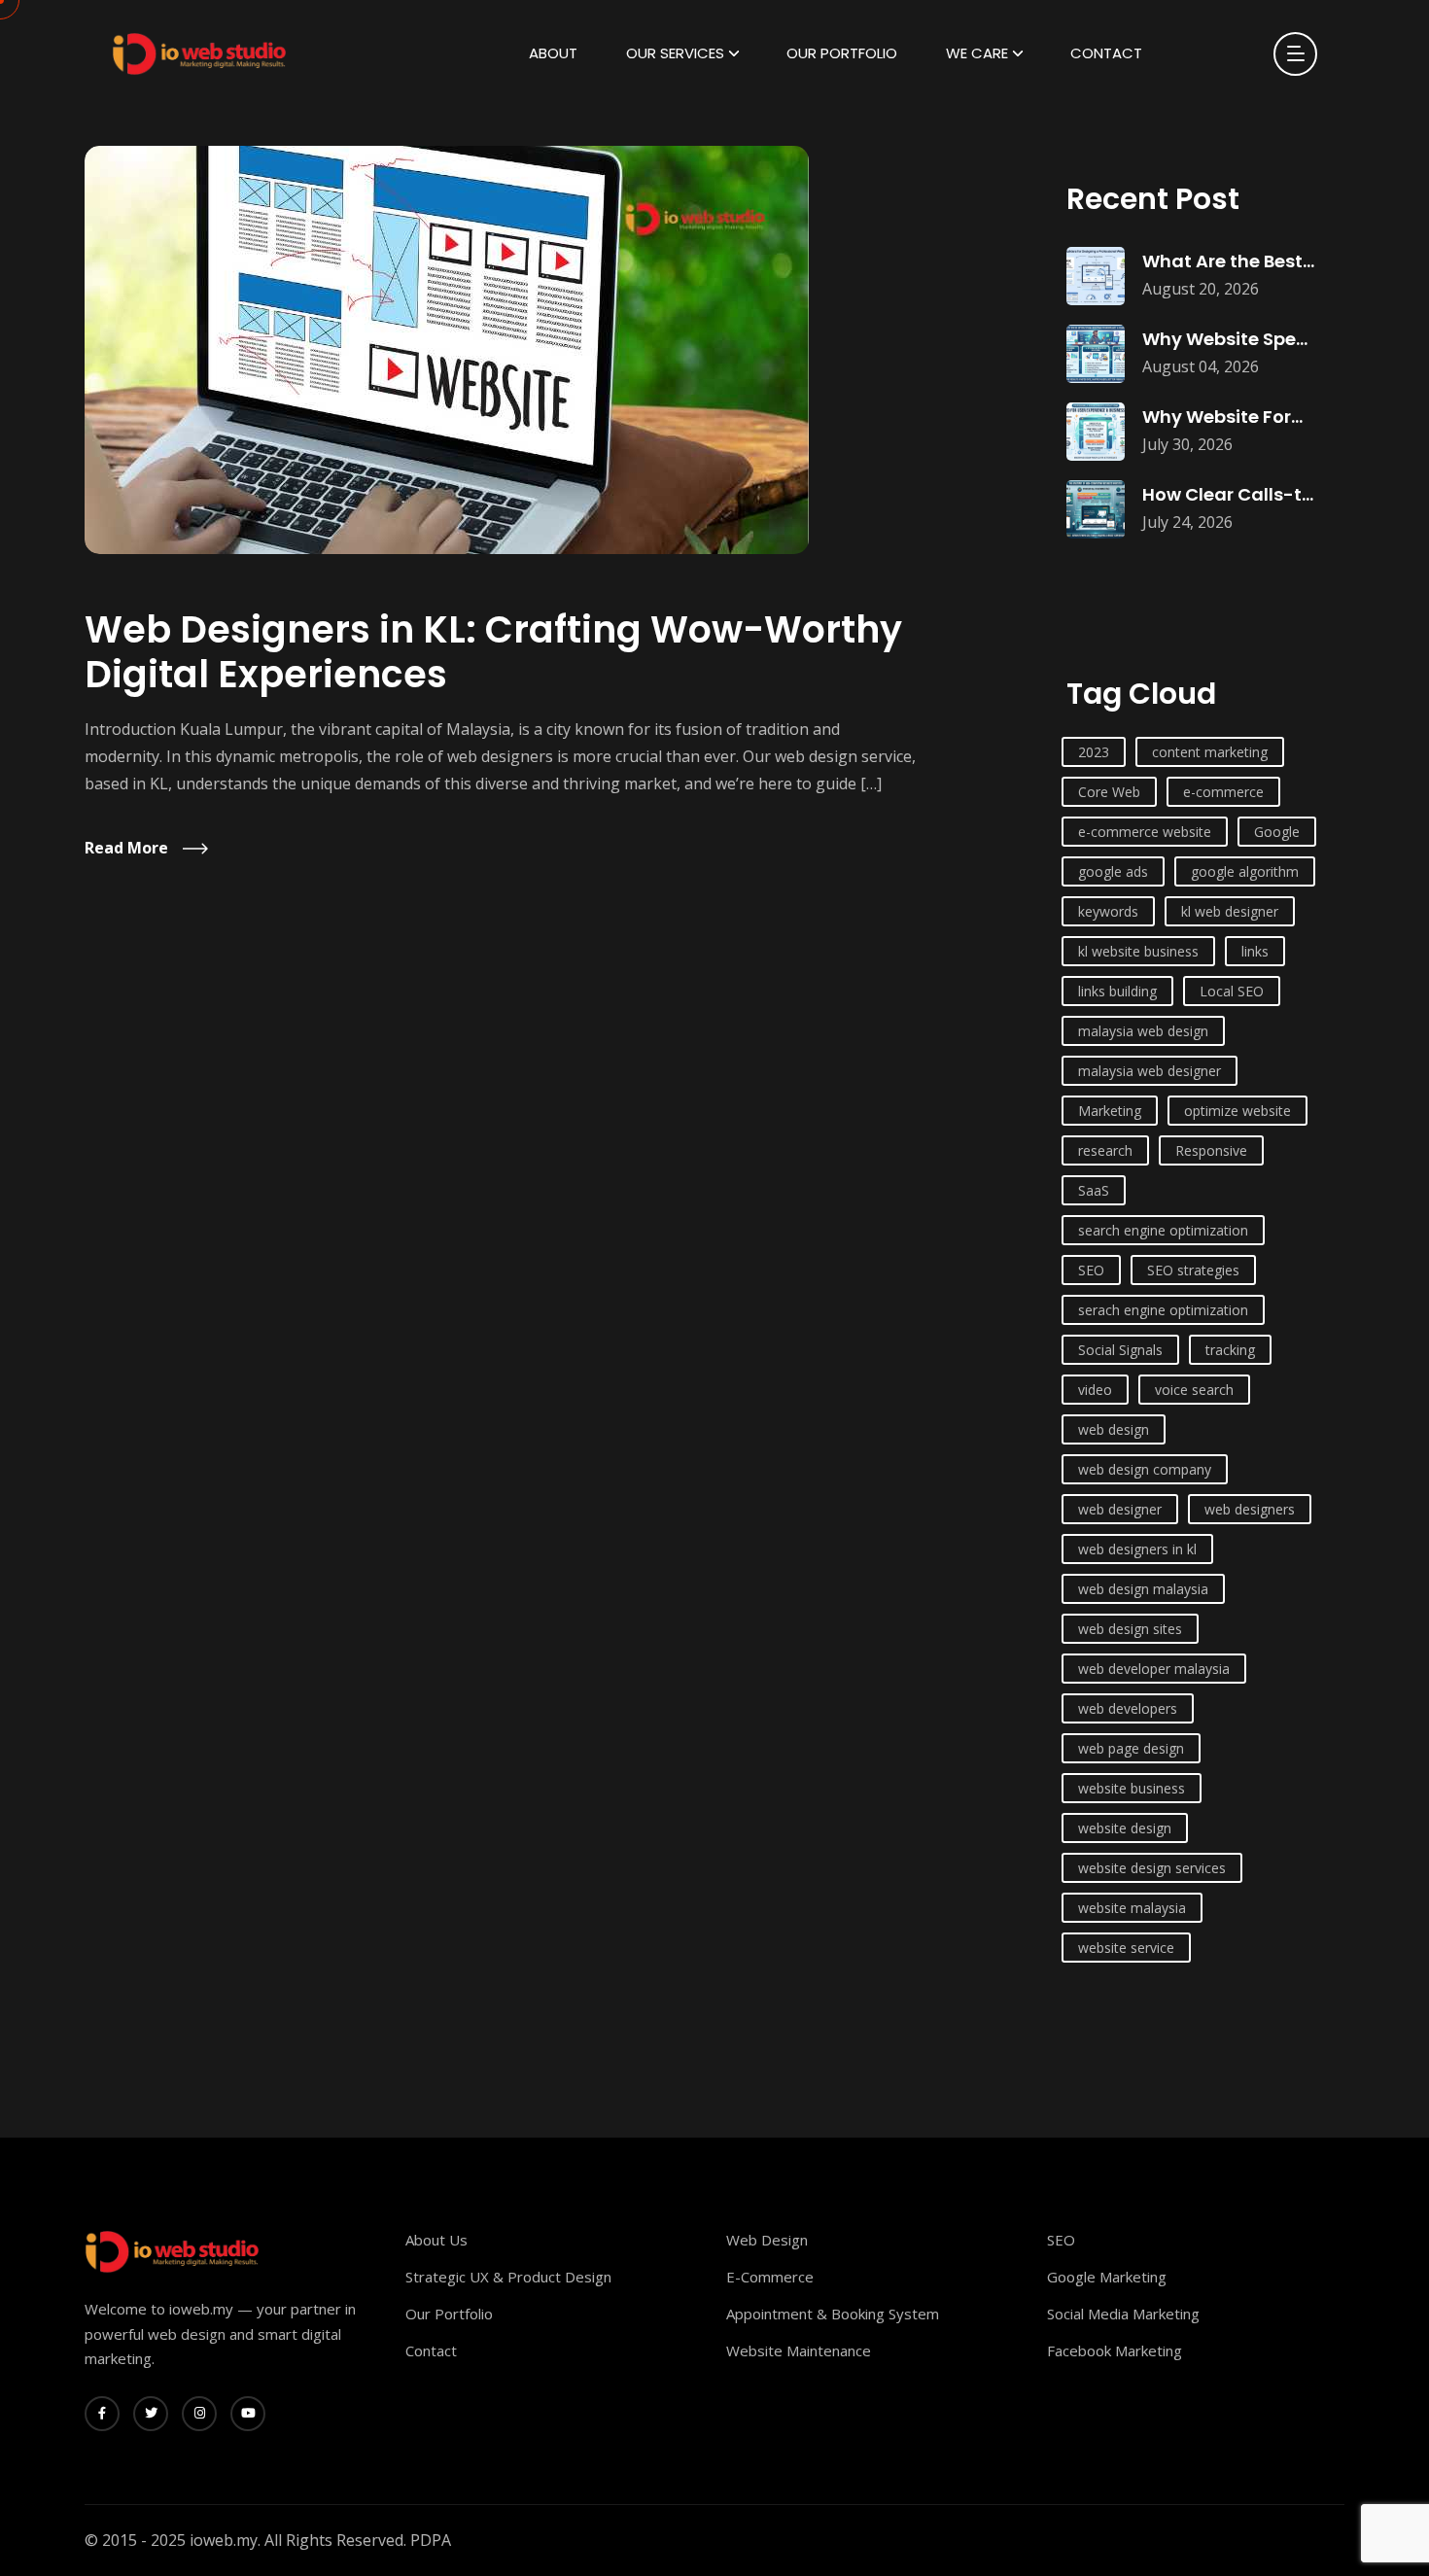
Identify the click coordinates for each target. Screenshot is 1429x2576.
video (1095, 1390)
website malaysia (1132, 1908)
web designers (1250, 1509)
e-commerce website (1145, 832)
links (1255, 951)
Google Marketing (1107, 2277)
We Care (977, 53)
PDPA (431, 2540)
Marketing (1110, 1111)
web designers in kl (1137, 1549)
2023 (1094, 752)
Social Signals (1120, 1350)
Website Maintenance (799, 2350)
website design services (1152, 1868)
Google (1277, 832)
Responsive (1211, 1150)
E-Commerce (770, 2277)
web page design (1131, 1748)
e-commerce (1223, 792)
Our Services (675, 53)
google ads (1113, 871)
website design (1125, 1828)
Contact (1106, 53)
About (553, 53)
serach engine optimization (1163, 1310)
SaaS (1094, 1190)
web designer (1120, 1509)
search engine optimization (1163, 1230)
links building (1117, 991)
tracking (1230, 1350)
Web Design (767, 2240)
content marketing (1210, 752)
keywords (1108, 911)
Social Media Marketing (1123, 2314)
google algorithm (1245, 871)
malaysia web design (1143, 1031)
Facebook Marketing (1115, 2350)
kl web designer (1230, 911)
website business (1132, 1788)
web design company (1145, 1469)
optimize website (1237, 1111)
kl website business (1138, 951)
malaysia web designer (1150, 1071)
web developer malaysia (1154, 1669)
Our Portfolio (842, 53)
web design (1114, 1429)
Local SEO (1232, 991)
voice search (1194, 1390)
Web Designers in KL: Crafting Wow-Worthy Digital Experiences (493, 652)
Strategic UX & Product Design (508, 2277)
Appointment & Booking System (833, 2314)
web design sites (1130, 1629)
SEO (1091, 1270)
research (1105, 1150)
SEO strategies (1193, 1270)
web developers (1128, 1708)
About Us (436, 2240)
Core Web (1109, 792)
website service (1126, 1948)
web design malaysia (1143, 1589)
